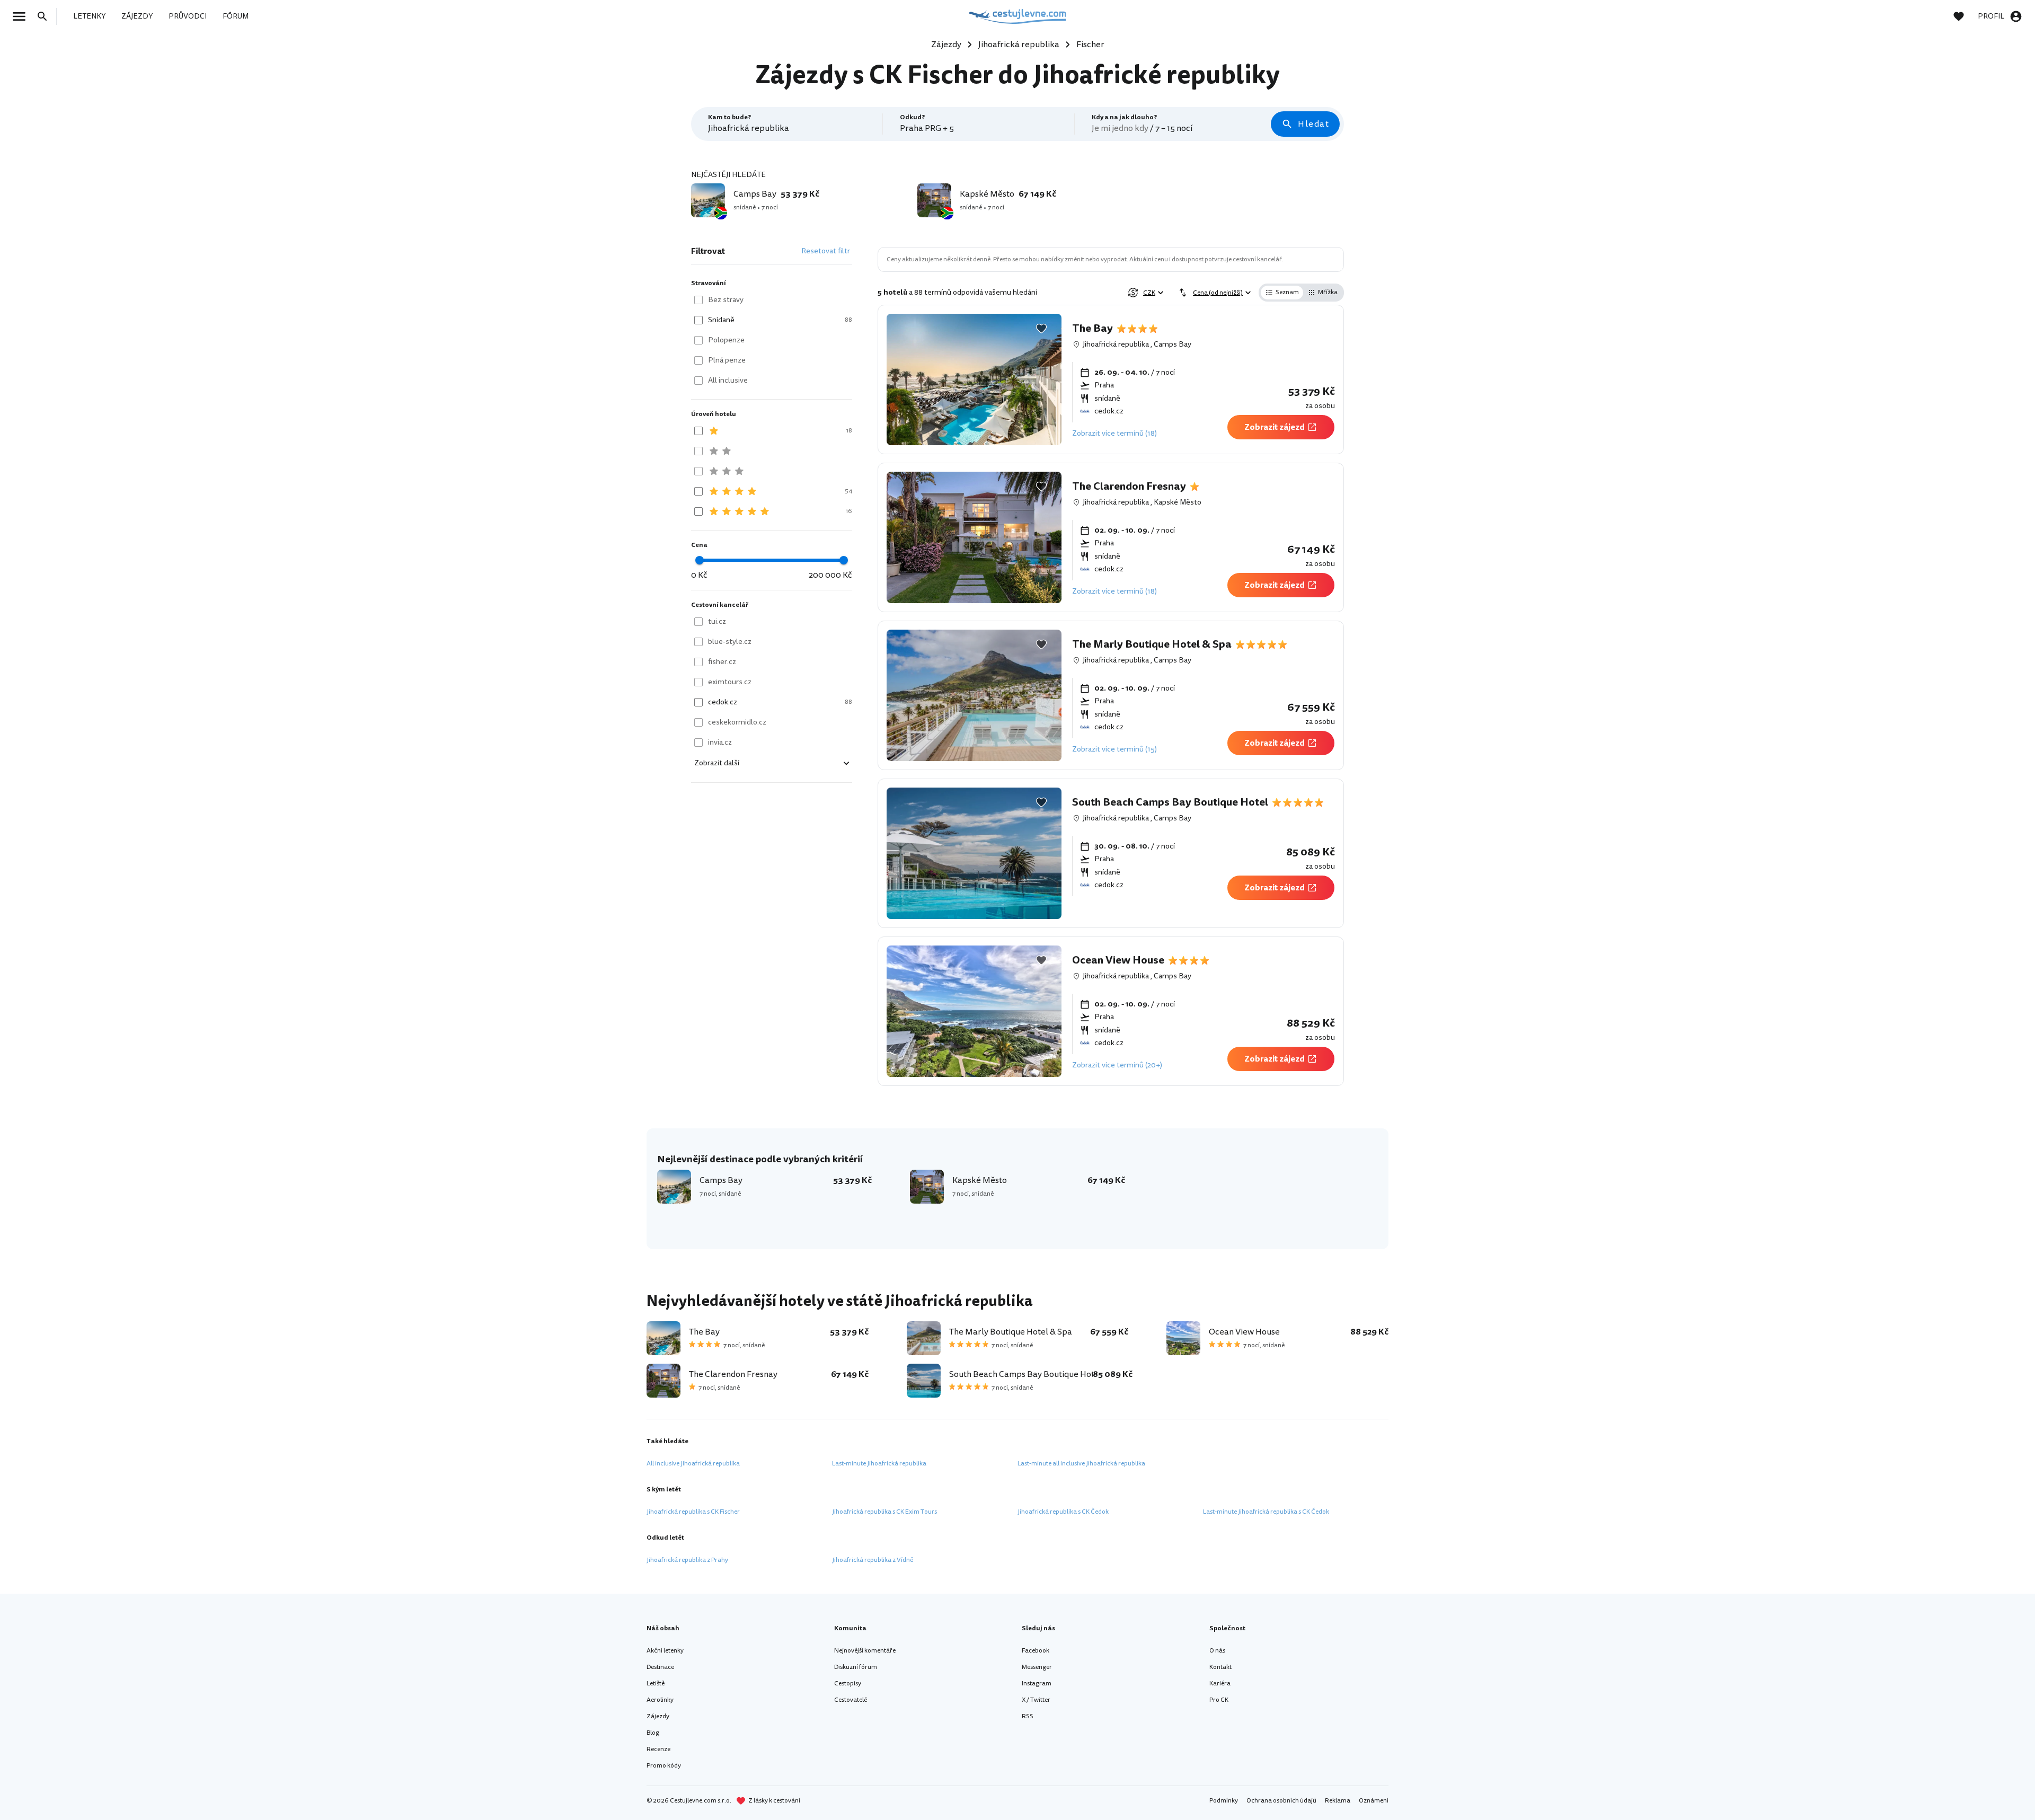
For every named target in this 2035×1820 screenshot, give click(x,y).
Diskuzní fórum (856, 1667)
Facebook (1036, 1651)
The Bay (1092, 329)
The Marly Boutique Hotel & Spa (1152, 644)
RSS (1028, 1716)
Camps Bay (1173, 344)
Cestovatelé (851, 1700)
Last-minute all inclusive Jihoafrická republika (1081, 1464)
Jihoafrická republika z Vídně (873, 1560)
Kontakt (1220, 1667)
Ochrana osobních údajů (1281, 1801)
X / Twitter (1036, 1700)
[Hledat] (46, 16)
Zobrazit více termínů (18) (1114, 433)
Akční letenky (665, 1651)
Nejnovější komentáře (865, 1651)
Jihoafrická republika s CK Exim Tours (884, 1512)
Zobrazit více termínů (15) (1114, 749)
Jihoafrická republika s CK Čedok (1063, 1512)
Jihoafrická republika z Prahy (687, 1560)
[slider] (700, 560)
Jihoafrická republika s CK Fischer (693, 1512)
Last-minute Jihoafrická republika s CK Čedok (1266, 1512)
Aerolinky (660, 1700)
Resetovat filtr (826, 251)
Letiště (656, 1684)
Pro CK (1219, 1700)
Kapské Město (1178, 502)
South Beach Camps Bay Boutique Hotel (1170, 802)
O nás (1217, 1651)
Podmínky (1224, 1801)
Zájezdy (658, 1716)
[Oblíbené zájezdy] (1964, 16)
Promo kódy (664, 1766)
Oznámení (1374, 1801)
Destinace (660, 1667)
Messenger (1037, 1667)
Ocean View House (1118, 960)
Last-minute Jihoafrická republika (879, 1464)
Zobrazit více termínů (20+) (1117, 1065)
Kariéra (1220, 1684)
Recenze (658, 1749)
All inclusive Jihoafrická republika (693, 1464)
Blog (653, 1733)
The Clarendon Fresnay (1129, 487)
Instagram (1037, 1684)
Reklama (1338, 1801)
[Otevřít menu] (22, 16)
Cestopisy (848, 1684)
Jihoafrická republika (1116, 344)
